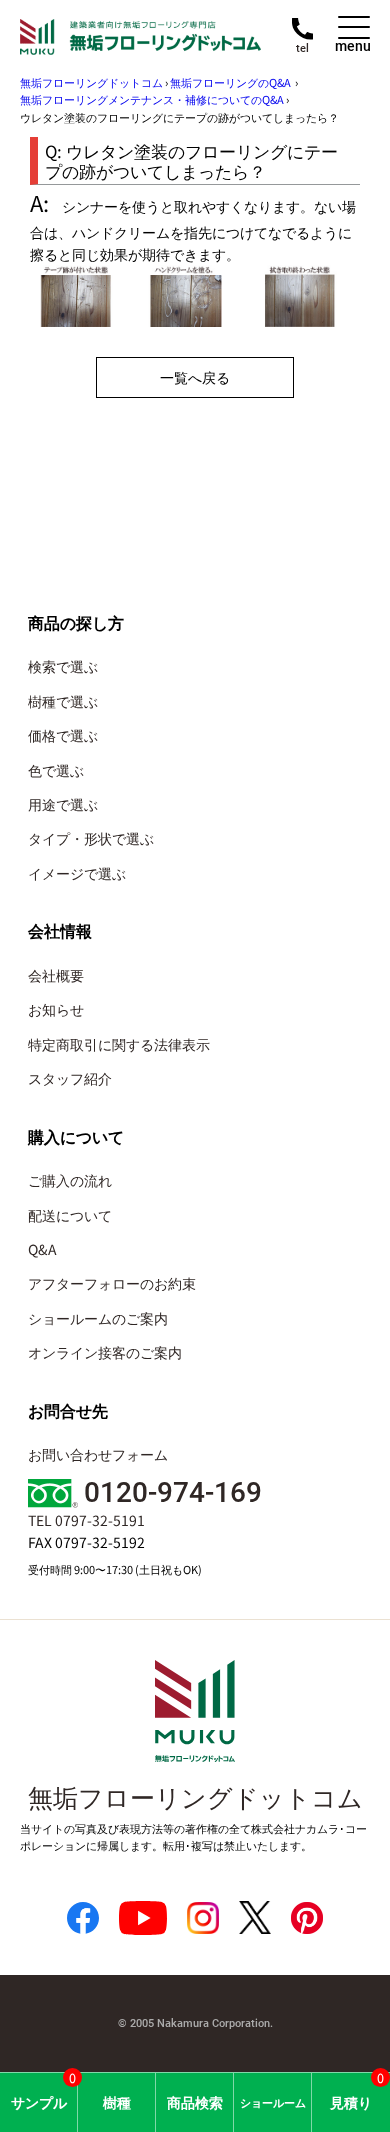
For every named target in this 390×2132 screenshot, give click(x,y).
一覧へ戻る (195, 377)
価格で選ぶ (63, 735)
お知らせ (56, 1009)
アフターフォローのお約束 (112, 1283)
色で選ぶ (56, 770)
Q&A (42, 1249)
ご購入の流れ (70, 1180)
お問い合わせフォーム (98, 1454)
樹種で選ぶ (63, 701)
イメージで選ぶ (77, 873)
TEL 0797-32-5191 (86, 1520)
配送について (70, 1215)
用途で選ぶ (63, 804)
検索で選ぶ (63, 666)
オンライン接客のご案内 (105, 1352)
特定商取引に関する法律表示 (119, 1044)
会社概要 (56, 975)
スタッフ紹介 (70, 1078)
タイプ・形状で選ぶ (91, 838)
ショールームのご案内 (98, 1318)
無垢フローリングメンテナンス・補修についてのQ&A (152, 99)
